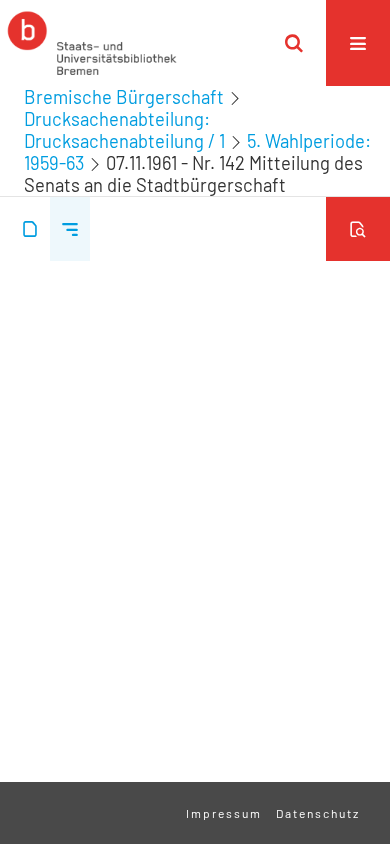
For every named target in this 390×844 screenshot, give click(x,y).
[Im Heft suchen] (358, 229)
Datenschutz (318, 813)
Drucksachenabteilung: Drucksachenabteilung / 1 (124, 130)
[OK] (294, 43)
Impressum (224, 813)
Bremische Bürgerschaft (124, 97)
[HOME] (92, 43)
